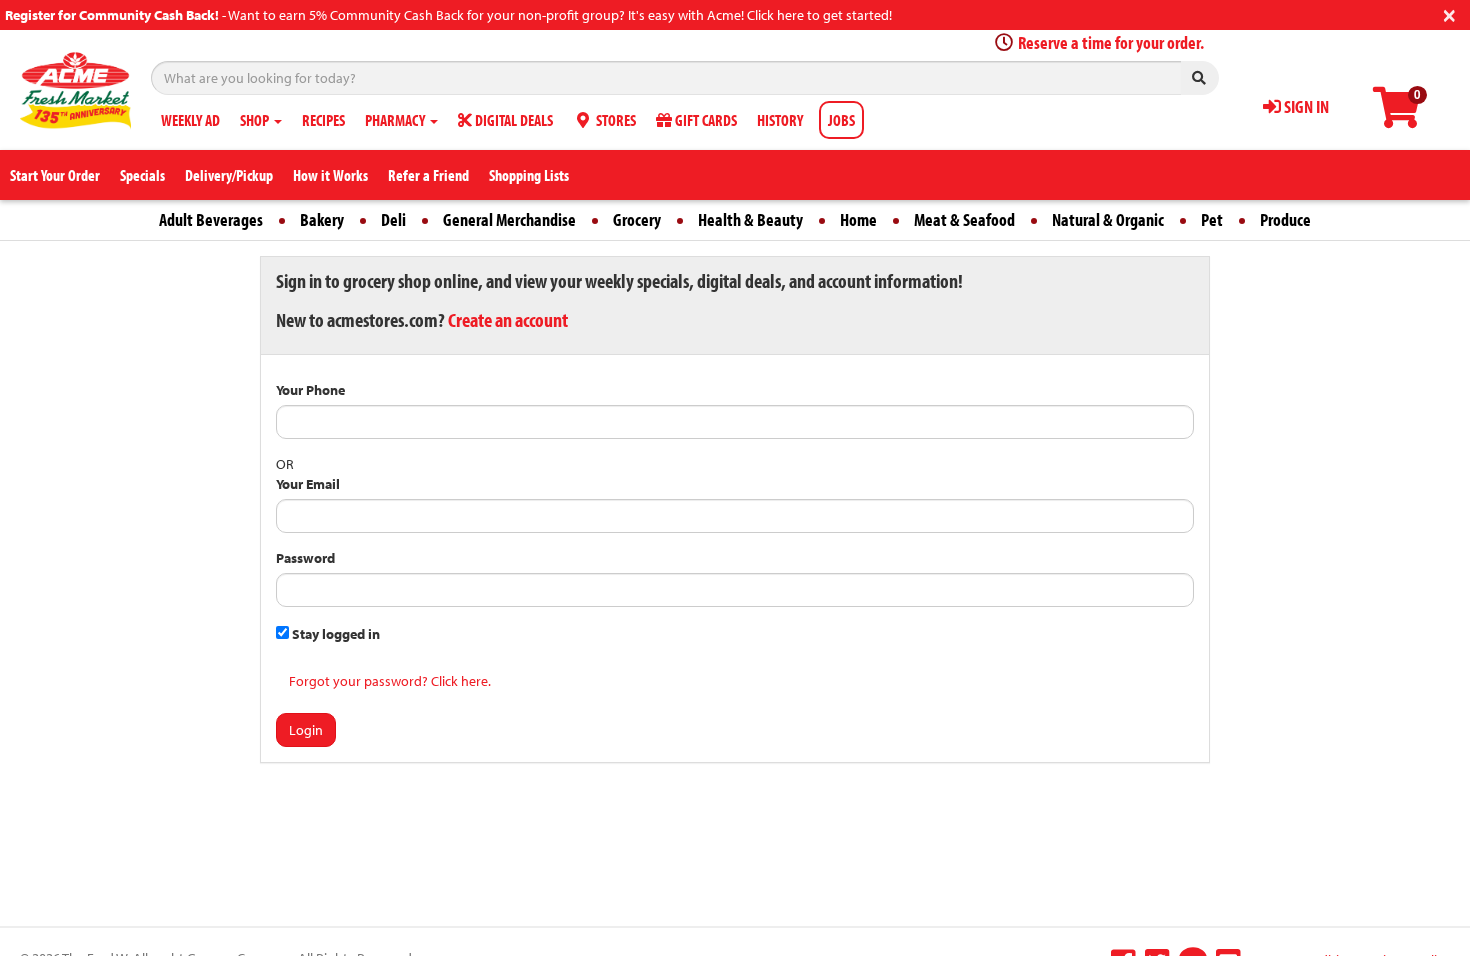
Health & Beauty (750, 219)
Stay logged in (334, 634)
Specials (142, 175)
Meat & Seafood (964, 219)
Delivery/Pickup (229, 175)
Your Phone (310, 390)
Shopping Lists (529, 175)
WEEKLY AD (190, 120)
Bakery (322, 219)
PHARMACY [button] (396, 120)
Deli (393, 219)
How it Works (330, 175)
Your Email (308, 484)
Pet (1212, 219)
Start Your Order (55, 175)
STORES (614, 120)
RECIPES (323, 120)
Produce (1285, 219)
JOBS (841, 120)
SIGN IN (1305, 106)
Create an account (508, 319)
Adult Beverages (211, 219)
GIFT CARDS (704, 120)
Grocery (637, 219)
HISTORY (780, 120)
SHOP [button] (256, 120)
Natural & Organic (1108, 219)
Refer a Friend (428, 175)
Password (305, 558)
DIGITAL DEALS (512, 120)
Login (306, 730)
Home (858, 219)
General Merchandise (509, 219)
